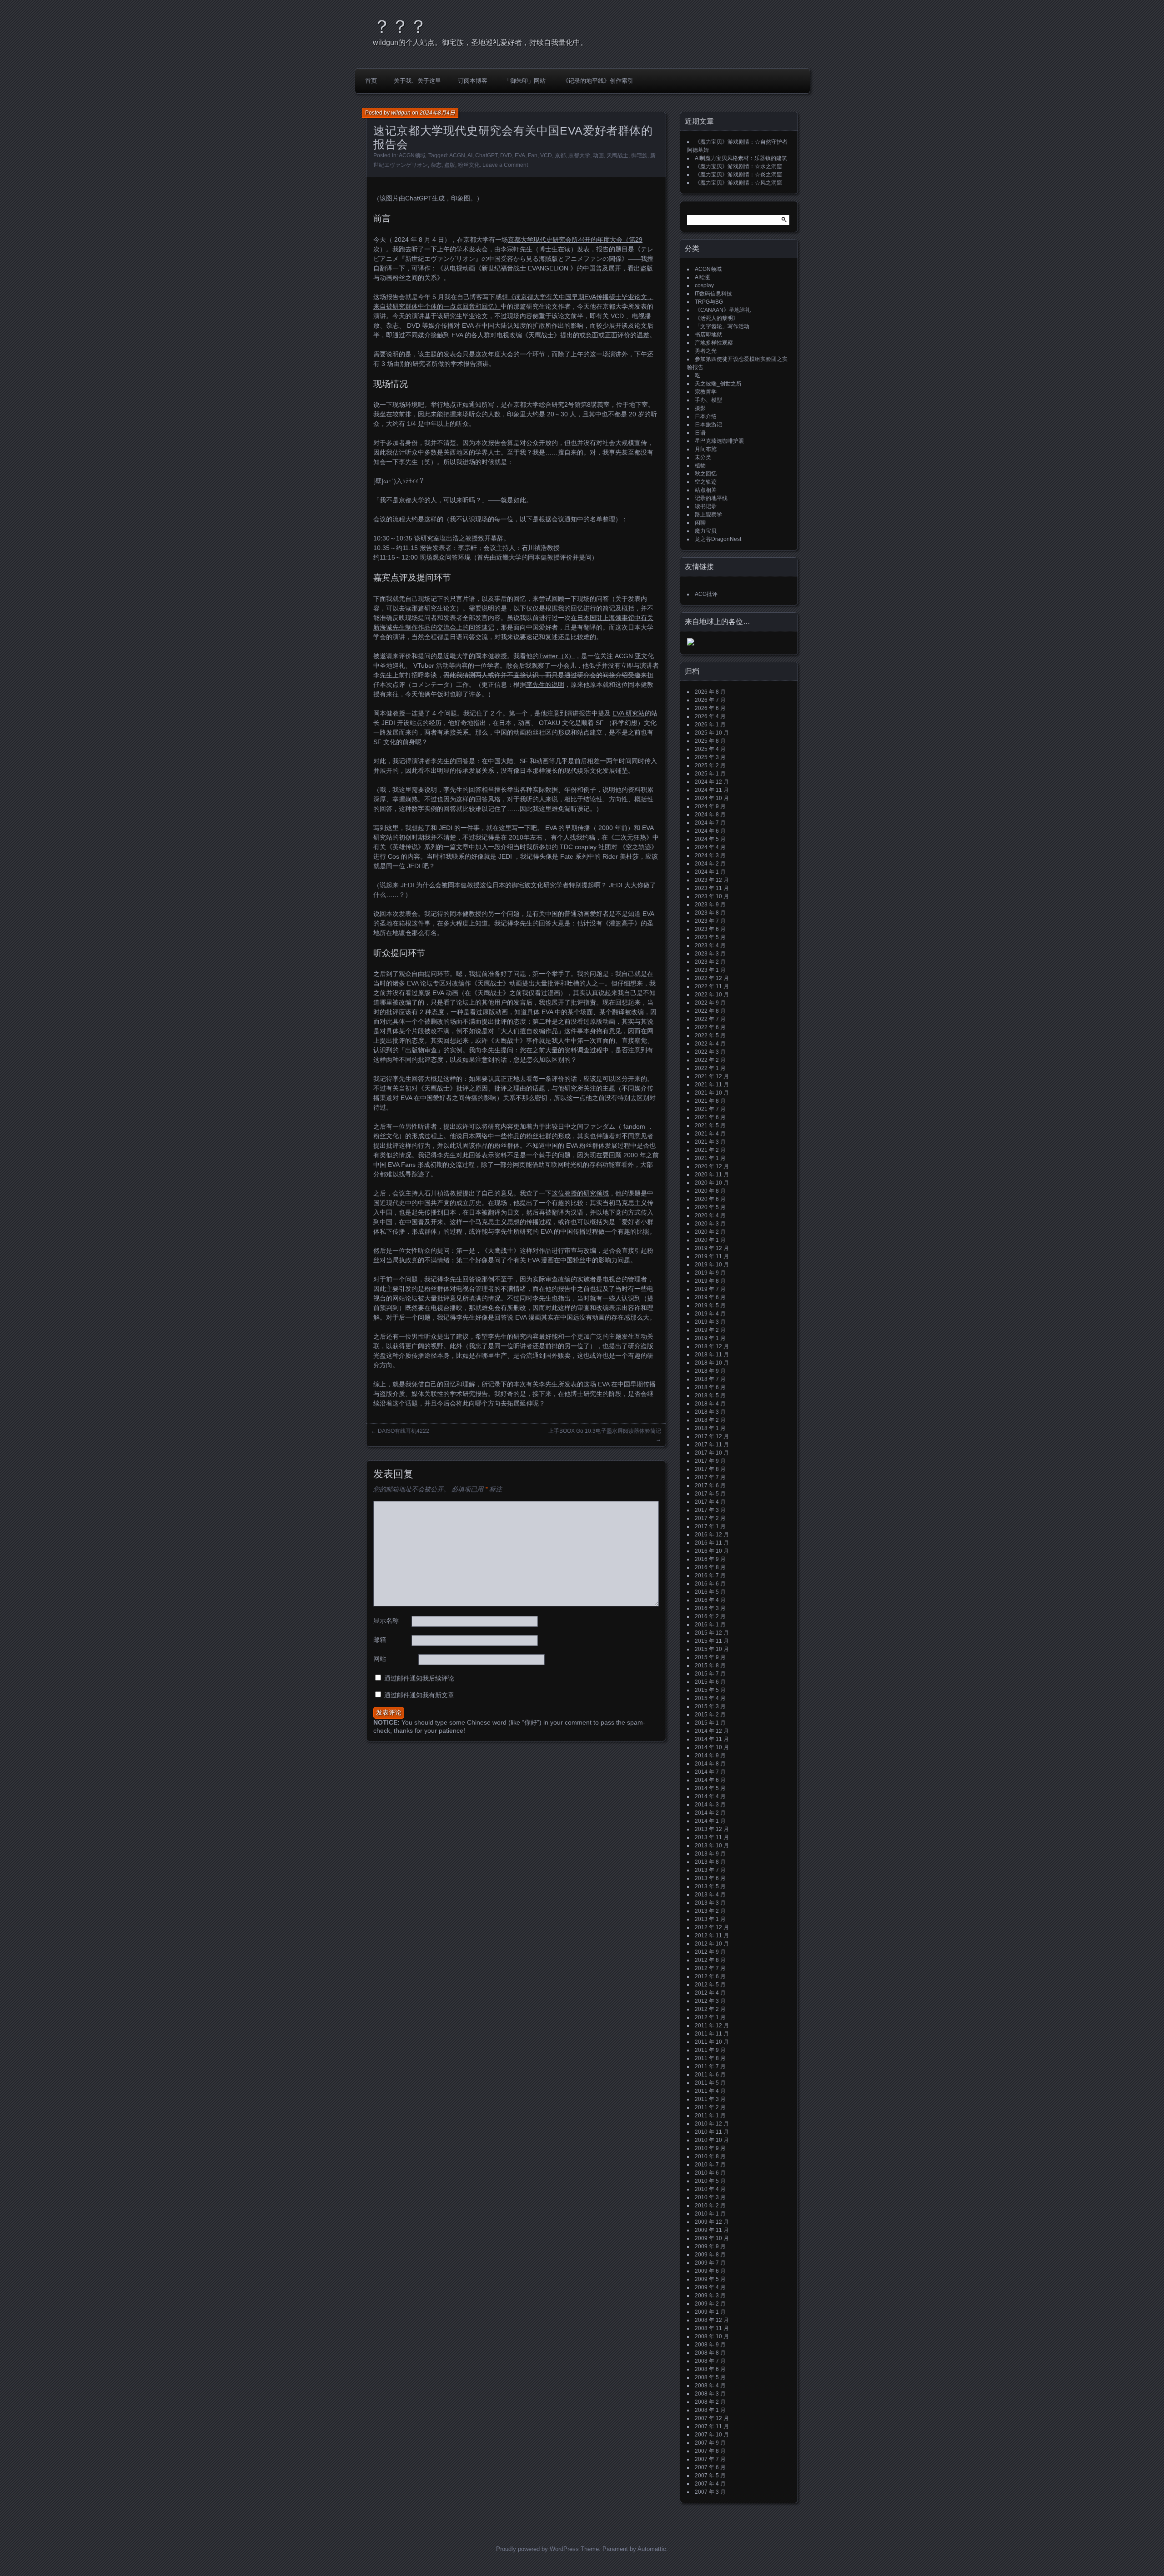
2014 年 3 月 (710, 1805)
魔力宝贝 (706, 531)
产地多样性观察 (714, 343)
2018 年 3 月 (710, 1412)
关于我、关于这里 (417, 81)
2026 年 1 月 (710, 725)
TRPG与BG (709, 302)
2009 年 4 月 (710, 2287)
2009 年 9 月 (710, 2246)
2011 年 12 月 (712, 2026)
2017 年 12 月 (712, 1436)
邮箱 (380, 1640)
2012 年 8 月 (710, 1960)
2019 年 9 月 (710, 1273)
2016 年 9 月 (710, 1559)
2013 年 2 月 (710, 1911)
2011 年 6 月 (710, 2075)
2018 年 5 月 (710, 1396)
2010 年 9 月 (710, 2148)
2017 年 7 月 (710, 1477)
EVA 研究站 (629, 713)
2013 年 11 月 (712, 1837)
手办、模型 (708, 400)
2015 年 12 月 (712, 1633)
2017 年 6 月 (710, 1486)
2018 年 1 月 (710, 1428)
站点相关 (706, 490)
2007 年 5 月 (710, 2476)
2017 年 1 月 (710, 1526)
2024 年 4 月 (710, 847)
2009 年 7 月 (710, 2263)
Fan (533, 155)
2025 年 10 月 (712, 733)
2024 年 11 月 (712, 790)
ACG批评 (706, 594)
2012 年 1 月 (710, 2017)
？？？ (400, 26)
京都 (560, 155)
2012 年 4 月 (710, 1993)
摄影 (700, 408)
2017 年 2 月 (710, 1518)
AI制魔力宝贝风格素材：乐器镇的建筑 (741, 158)
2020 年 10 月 (712, 1183)
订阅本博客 (473, 81)
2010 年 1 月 (710, 2214)
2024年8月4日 (437, 113)
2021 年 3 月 (710, 1142)
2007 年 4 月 (710, 2484)
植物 (700, 465)
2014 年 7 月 (710, 1772)
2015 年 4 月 (710, 1698)
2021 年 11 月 (712, 1085)
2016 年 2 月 (710, 1616)
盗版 (450, 165)
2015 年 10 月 (712, 1649)
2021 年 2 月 (710, 1150)
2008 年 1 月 (710, 2410)
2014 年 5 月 (710, 1788)
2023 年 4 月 (710, 945)
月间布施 (706, 449)
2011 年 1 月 (710, 2116)
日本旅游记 (708, 425)
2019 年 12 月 (712, 1248)
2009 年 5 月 (710, 2279)
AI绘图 (703, 277)
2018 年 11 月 (712, 1355)
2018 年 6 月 (710, 1387)
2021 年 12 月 (712, 1076)
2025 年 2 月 (710, 765)
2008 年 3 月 (710, 2394)
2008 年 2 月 (710, 2402)
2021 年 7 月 (710, 1109)
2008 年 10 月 (712, 2336)
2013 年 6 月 (710, 1878)
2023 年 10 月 (712, 896)
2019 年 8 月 (710, 1281)
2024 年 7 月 (710, 823)
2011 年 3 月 (710, 2099)
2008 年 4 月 (710, 2386)
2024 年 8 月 (710, 815)
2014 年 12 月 (712, 1731)
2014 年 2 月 (710, 1813)
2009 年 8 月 (710, 2255)
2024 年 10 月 (712, 798)
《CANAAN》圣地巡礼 (723, 310)
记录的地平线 (711, 498)
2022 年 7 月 (710, 1019)
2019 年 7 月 (710, 1289)
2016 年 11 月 (712, 1543)
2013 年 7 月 (710, 1870)
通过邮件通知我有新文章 (419, 1695)
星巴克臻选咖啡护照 (719, 441)
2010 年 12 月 (712, 2124)
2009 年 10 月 (712, 2238)
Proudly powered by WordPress (537, 2549)
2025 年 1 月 (710, 774)
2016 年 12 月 (712, 1535)
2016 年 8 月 (710, 1567)
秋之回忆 (706, 474)
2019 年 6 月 (710, 1297)
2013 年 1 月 (710, 1919)
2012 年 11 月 (712, 1936)
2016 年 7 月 (710, 1576)
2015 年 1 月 (710, 1723)
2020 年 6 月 (710, 1199)
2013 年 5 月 (710, 1886)
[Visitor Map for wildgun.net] (691, 644)
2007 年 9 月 (710, 2443)
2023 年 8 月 (710, 913)
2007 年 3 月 (710, 2492)
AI (470, 155)
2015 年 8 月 (710, 1666)
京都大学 (579, 155)
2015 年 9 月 (710, 1657)
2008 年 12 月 (712, 2320)
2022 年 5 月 (710, 1035)
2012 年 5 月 (710, 1985)
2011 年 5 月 (710, 2083)
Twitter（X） (557, 656)
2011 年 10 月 (712, 2042)
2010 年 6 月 (710, 2173)
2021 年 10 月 (712, 1093)
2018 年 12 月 (712, 1346)
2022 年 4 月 (710, 1044)
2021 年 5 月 (710, 1125)
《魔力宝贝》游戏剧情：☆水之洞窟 (738, 166)
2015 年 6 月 (710, 1682)
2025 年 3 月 (710, 757)
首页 (371, 81)
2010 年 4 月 (710, 2189)
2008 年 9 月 (710, 2345)
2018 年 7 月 (710, 1379)
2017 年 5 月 (710, 1494)
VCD (546, 155)
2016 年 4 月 (710, 1600)
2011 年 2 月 (710, 2107)
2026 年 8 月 (710, 692)
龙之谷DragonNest (718, 539)
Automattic (652, 2549)
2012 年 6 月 (710, 1976)
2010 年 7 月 (710, 2165)
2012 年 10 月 (712, 1944)
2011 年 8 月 (710, 2058)
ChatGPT (486, 155)
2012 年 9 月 (710, 1952)
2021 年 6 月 (710, 1117)
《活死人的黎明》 (717, 318)
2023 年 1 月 (710, 970)
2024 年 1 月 (710, 872)
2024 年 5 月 (710, 839)
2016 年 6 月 (710, 1584)
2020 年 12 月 (712, 1166)
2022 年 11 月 (712, 986)
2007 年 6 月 (710, 2467)
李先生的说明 (545, 685)
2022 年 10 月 (712, 995)
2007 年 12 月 (712, 2418)
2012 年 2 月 (710, 2009)
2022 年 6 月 (710, 1027)
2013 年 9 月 (710, 1854)
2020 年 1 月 (710, 1240)
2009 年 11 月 (712, 2230)
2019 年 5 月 (710, 1306)
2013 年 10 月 (712, 1846)
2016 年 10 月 (712, 1551)
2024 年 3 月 (710, 855)
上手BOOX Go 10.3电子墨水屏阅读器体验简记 (605, 1431)
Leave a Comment (505, 165)
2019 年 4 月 (710, 1314)
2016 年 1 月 (710, 1625)
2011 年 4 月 (710, 2091)
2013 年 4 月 (710, 1895)
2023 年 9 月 (710, 905)
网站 (380, 1659)
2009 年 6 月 (710, 2271)
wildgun (401, 113)
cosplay (704, 285)
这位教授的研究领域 (580, 1193)
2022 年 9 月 (710, 1003)
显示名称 (386, 1621)
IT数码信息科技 (713, 294)
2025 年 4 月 (710, 749)
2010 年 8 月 (710, 2156)
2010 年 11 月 (712, 2132)
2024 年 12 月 (712, 782)
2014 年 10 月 (712, 1747)
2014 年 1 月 (710, 1821)
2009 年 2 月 (710, 2304)
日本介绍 (706, 416)
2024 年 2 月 (710, 864)
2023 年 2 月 (710, 962)
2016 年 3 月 (710, 1608)
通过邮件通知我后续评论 (419, 1678)
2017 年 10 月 (712, 1453)
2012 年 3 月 (710, 2001)
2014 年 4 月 (710, 1796)
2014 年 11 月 (712, 1739)
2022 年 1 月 (710, 1068)
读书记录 (706, 506)
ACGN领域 (412, 155)
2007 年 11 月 (712, 2426)
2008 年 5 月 (710, 2377)
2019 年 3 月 (710, 1322)
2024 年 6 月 (710, 831)
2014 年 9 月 (710, 1756)
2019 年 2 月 (710, 1330)
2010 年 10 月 (712, 2140)
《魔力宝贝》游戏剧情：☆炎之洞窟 (738, 175)
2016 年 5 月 (710, 1592)
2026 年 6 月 (710, 708)
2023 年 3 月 (710, 954)
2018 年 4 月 (710, 1404)
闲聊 (700, 523)
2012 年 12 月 (712, 1927)
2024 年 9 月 (710, 806)
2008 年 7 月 (710, 2361)
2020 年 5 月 (710, 1207)
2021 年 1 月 (710, 1158)
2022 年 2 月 (710, 1060)
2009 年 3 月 (710, 2296)
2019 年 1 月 (710, 1338)
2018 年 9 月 (710, 1371)
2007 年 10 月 (712, 2435)
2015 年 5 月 (710, 1690)
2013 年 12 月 (712, 1829)
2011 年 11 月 (712, 2034)
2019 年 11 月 (712, 1256)
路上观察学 (708, 515)
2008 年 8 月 (710, 2353)
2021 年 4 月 (710, 1134)
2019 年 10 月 (712, 1265)
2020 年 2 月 (710, 1232)
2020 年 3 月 (710, 1224)
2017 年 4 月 (710, 1502)
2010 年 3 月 (710, 2197)
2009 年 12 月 (712, 2222)
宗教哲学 (706, 392)
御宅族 (639, 155)
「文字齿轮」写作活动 (722, 326)
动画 (598, 155)
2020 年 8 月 (710, 1191)
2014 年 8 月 (710, 1764)
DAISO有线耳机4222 (404, 1431)
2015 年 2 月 (710, 1715)
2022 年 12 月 (712, 978)
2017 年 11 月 (712, 1445)
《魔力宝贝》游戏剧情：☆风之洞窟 (738, 183)
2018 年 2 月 (710, 1420)
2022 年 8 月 (710, 1011)
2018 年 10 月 (712, 1363)
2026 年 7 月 (710, 700)
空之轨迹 (706, 482)
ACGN (457, 155)
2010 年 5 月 (710, 2181)
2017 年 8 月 (710, 1469)
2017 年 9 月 (710, 1461)
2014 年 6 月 (710, 1780)
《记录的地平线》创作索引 (598, 81)
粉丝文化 (469, 165)
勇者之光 (706, 351)
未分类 (703, 457)
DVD (506, 155)
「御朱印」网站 (525, 81)
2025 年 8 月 (710, 741)
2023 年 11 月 (712, 888)
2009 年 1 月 (710, 2312)
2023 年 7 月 (710, 921)
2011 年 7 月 (710, 2066)
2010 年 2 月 (710, 2206)
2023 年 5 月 (710, 937)
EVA (520, 155)
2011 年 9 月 (710, 2050)
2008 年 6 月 (710, 2369)
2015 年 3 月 (710, 1706)
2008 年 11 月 (712, 2328)
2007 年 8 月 (710, 2451)
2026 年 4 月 (710, 716)
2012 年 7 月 (710, 1968)
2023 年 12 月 (712, 880)
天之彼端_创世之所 (718, 384)
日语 (700, 433)
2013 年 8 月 (710, 1862)
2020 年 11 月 (712, 1175)
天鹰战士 (617, 155)
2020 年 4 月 (710, 1215)
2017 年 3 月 (710, 1510)
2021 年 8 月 (710, 1101)
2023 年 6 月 (710, 929)
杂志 (436, 165)
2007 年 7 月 (710, 2459)
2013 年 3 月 (710, 1903)
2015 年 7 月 (710, 1674)
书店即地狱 (708, 335)
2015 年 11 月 (712, 1641)
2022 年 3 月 (710, 1052)
